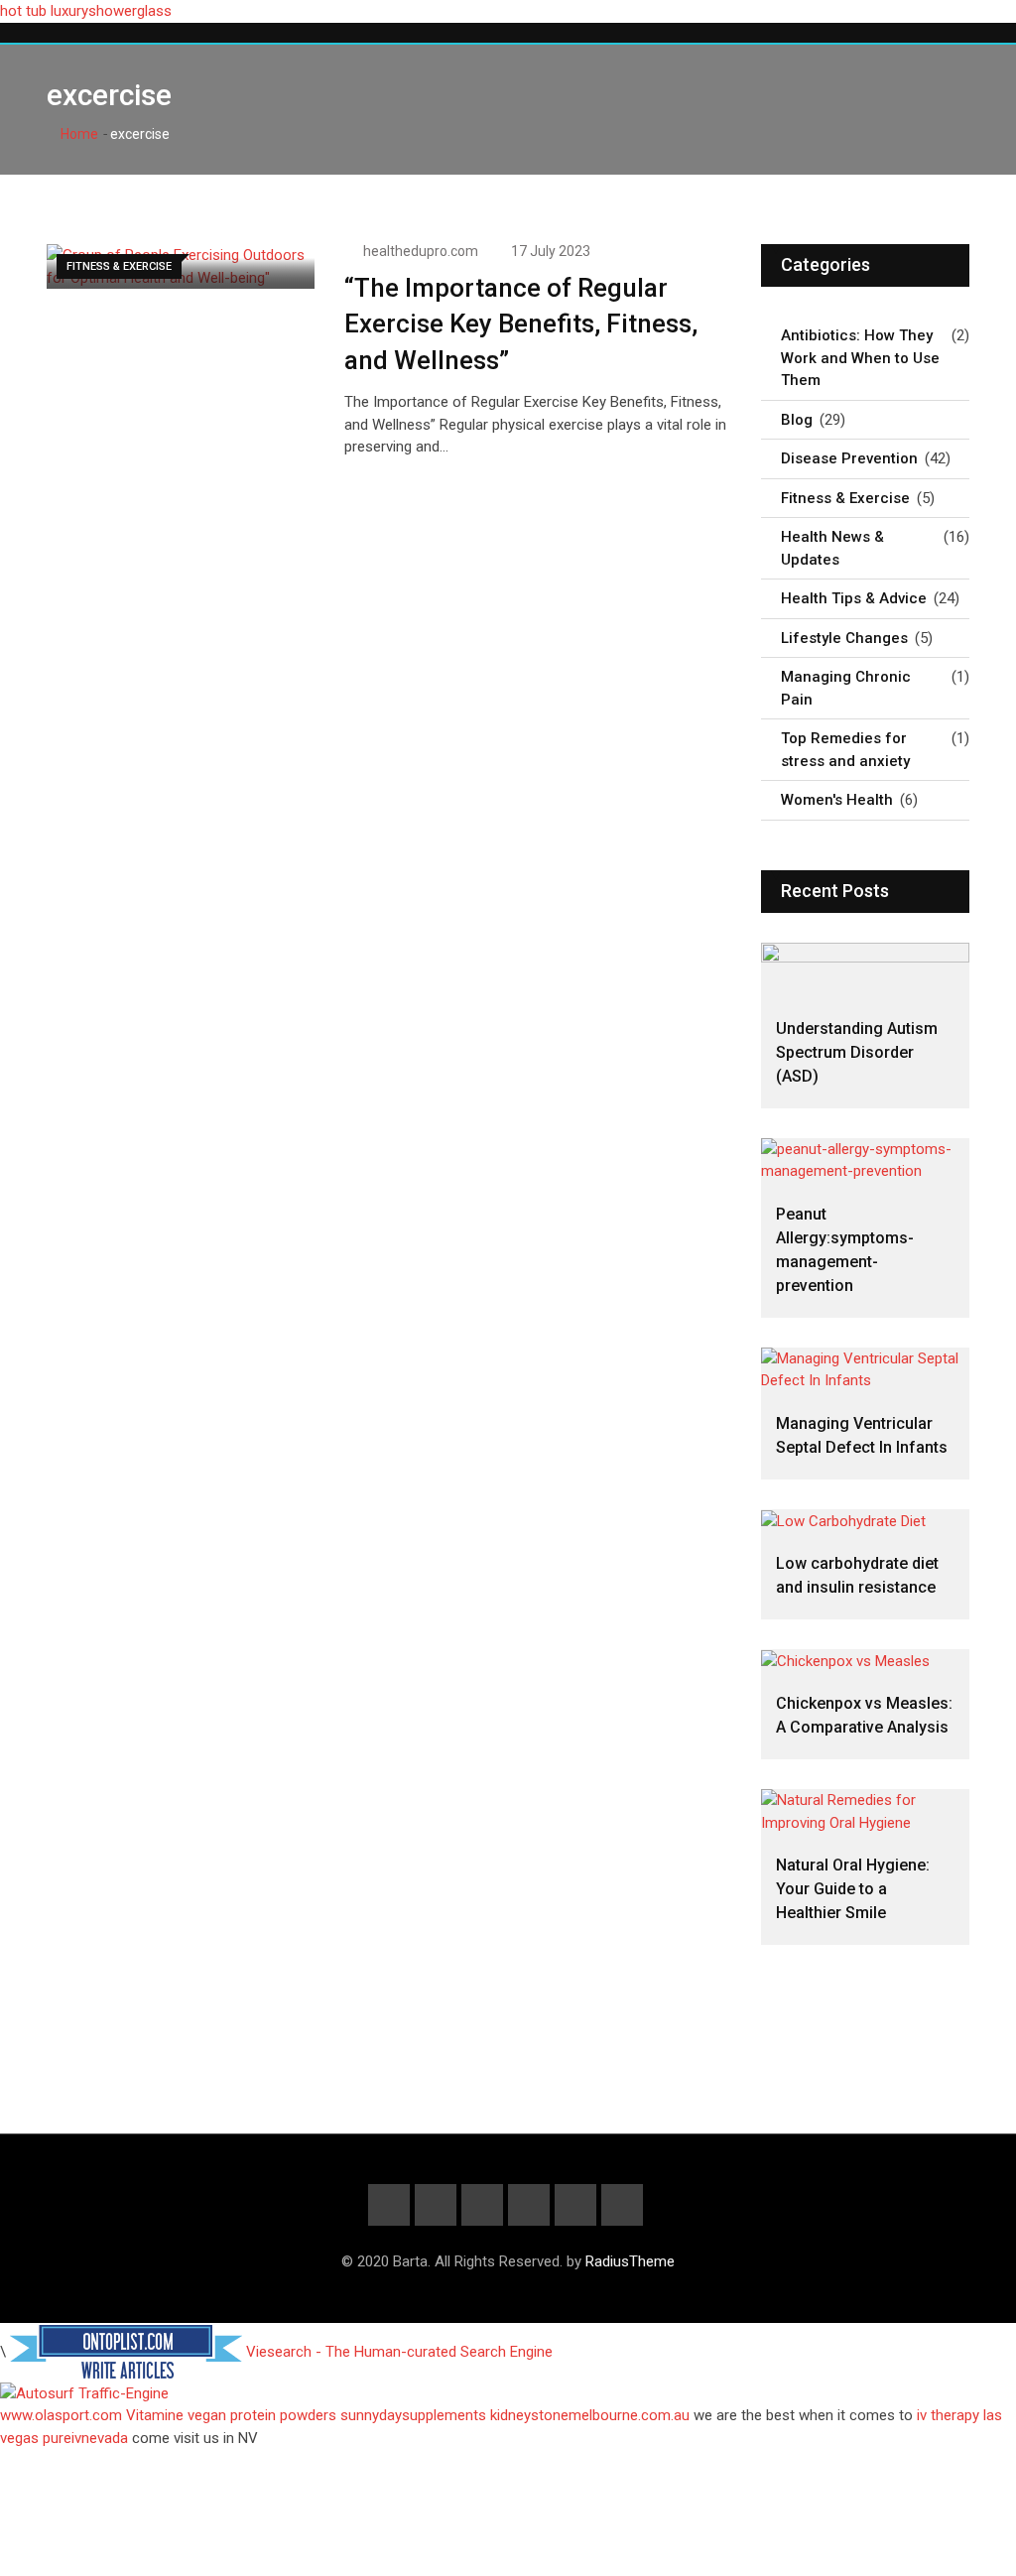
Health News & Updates (832, 548)
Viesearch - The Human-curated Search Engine (399, 2352)
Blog (797, 420)
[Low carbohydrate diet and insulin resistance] (865, 1521)
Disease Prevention (849, 458)
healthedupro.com (421, 251)
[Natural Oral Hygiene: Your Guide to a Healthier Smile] (865, 1811)
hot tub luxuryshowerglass (86, 11)
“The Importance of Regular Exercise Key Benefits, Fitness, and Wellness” (521, 324)
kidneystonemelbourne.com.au (590, 2415)
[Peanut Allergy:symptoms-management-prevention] (865, 1160)
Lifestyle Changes (844, 638)
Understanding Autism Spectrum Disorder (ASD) (857, 1052)
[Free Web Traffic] (508, 2394)
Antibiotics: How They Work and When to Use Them (860, 358)
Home (78, 134)
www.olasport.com (61, 2415)
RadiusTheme (630, 2261)
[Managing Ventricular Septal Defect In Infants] (865, 1370)
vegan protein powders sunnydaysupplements (337, 2415)
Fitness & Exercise (845, 498)
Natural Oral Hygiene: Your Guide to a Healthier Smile (853, 1889)
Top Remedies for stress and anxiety (845, 750)
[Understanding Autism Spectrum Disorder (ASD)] (865, 970)
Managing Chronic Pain (846, 688)
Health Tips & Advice (854, 598)
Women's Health (837, 800)
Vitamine (155, 2415)
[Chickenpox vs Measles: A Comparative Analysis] (865, 1661)
